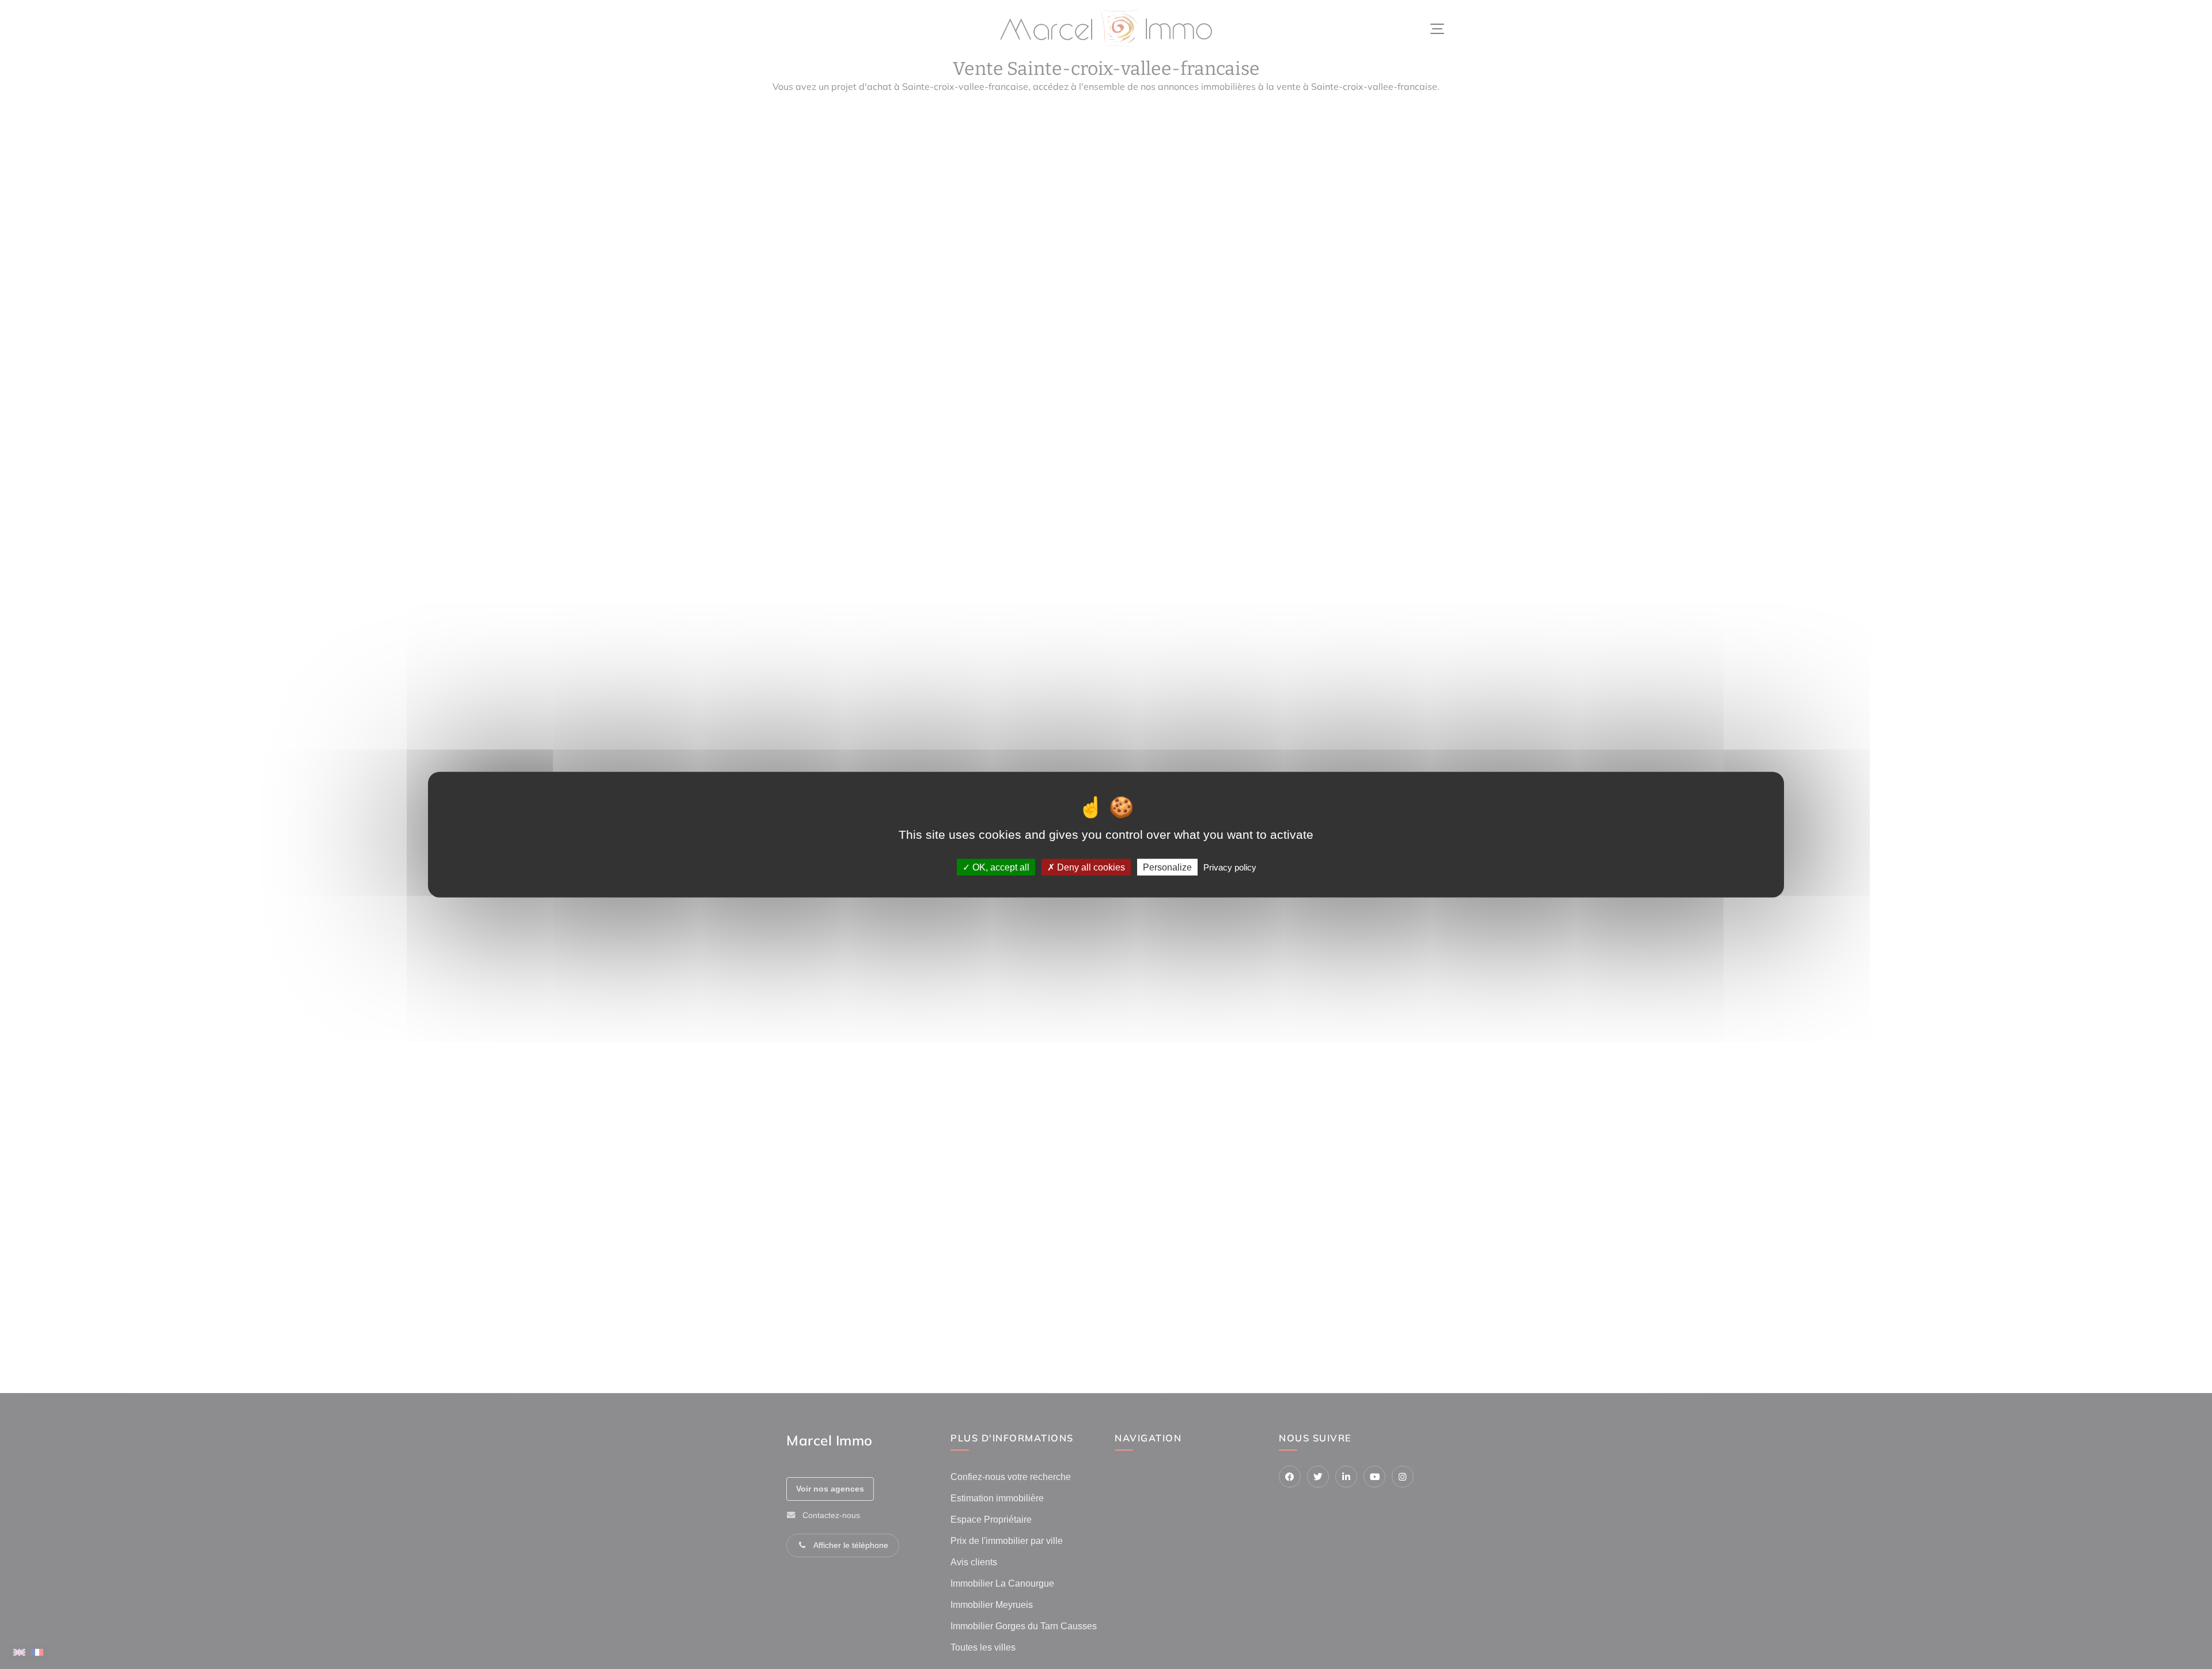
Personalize (1167, 867)
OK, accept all (1000, 867)
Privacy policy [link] (1230, 867)
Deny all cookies (1090, 867)
